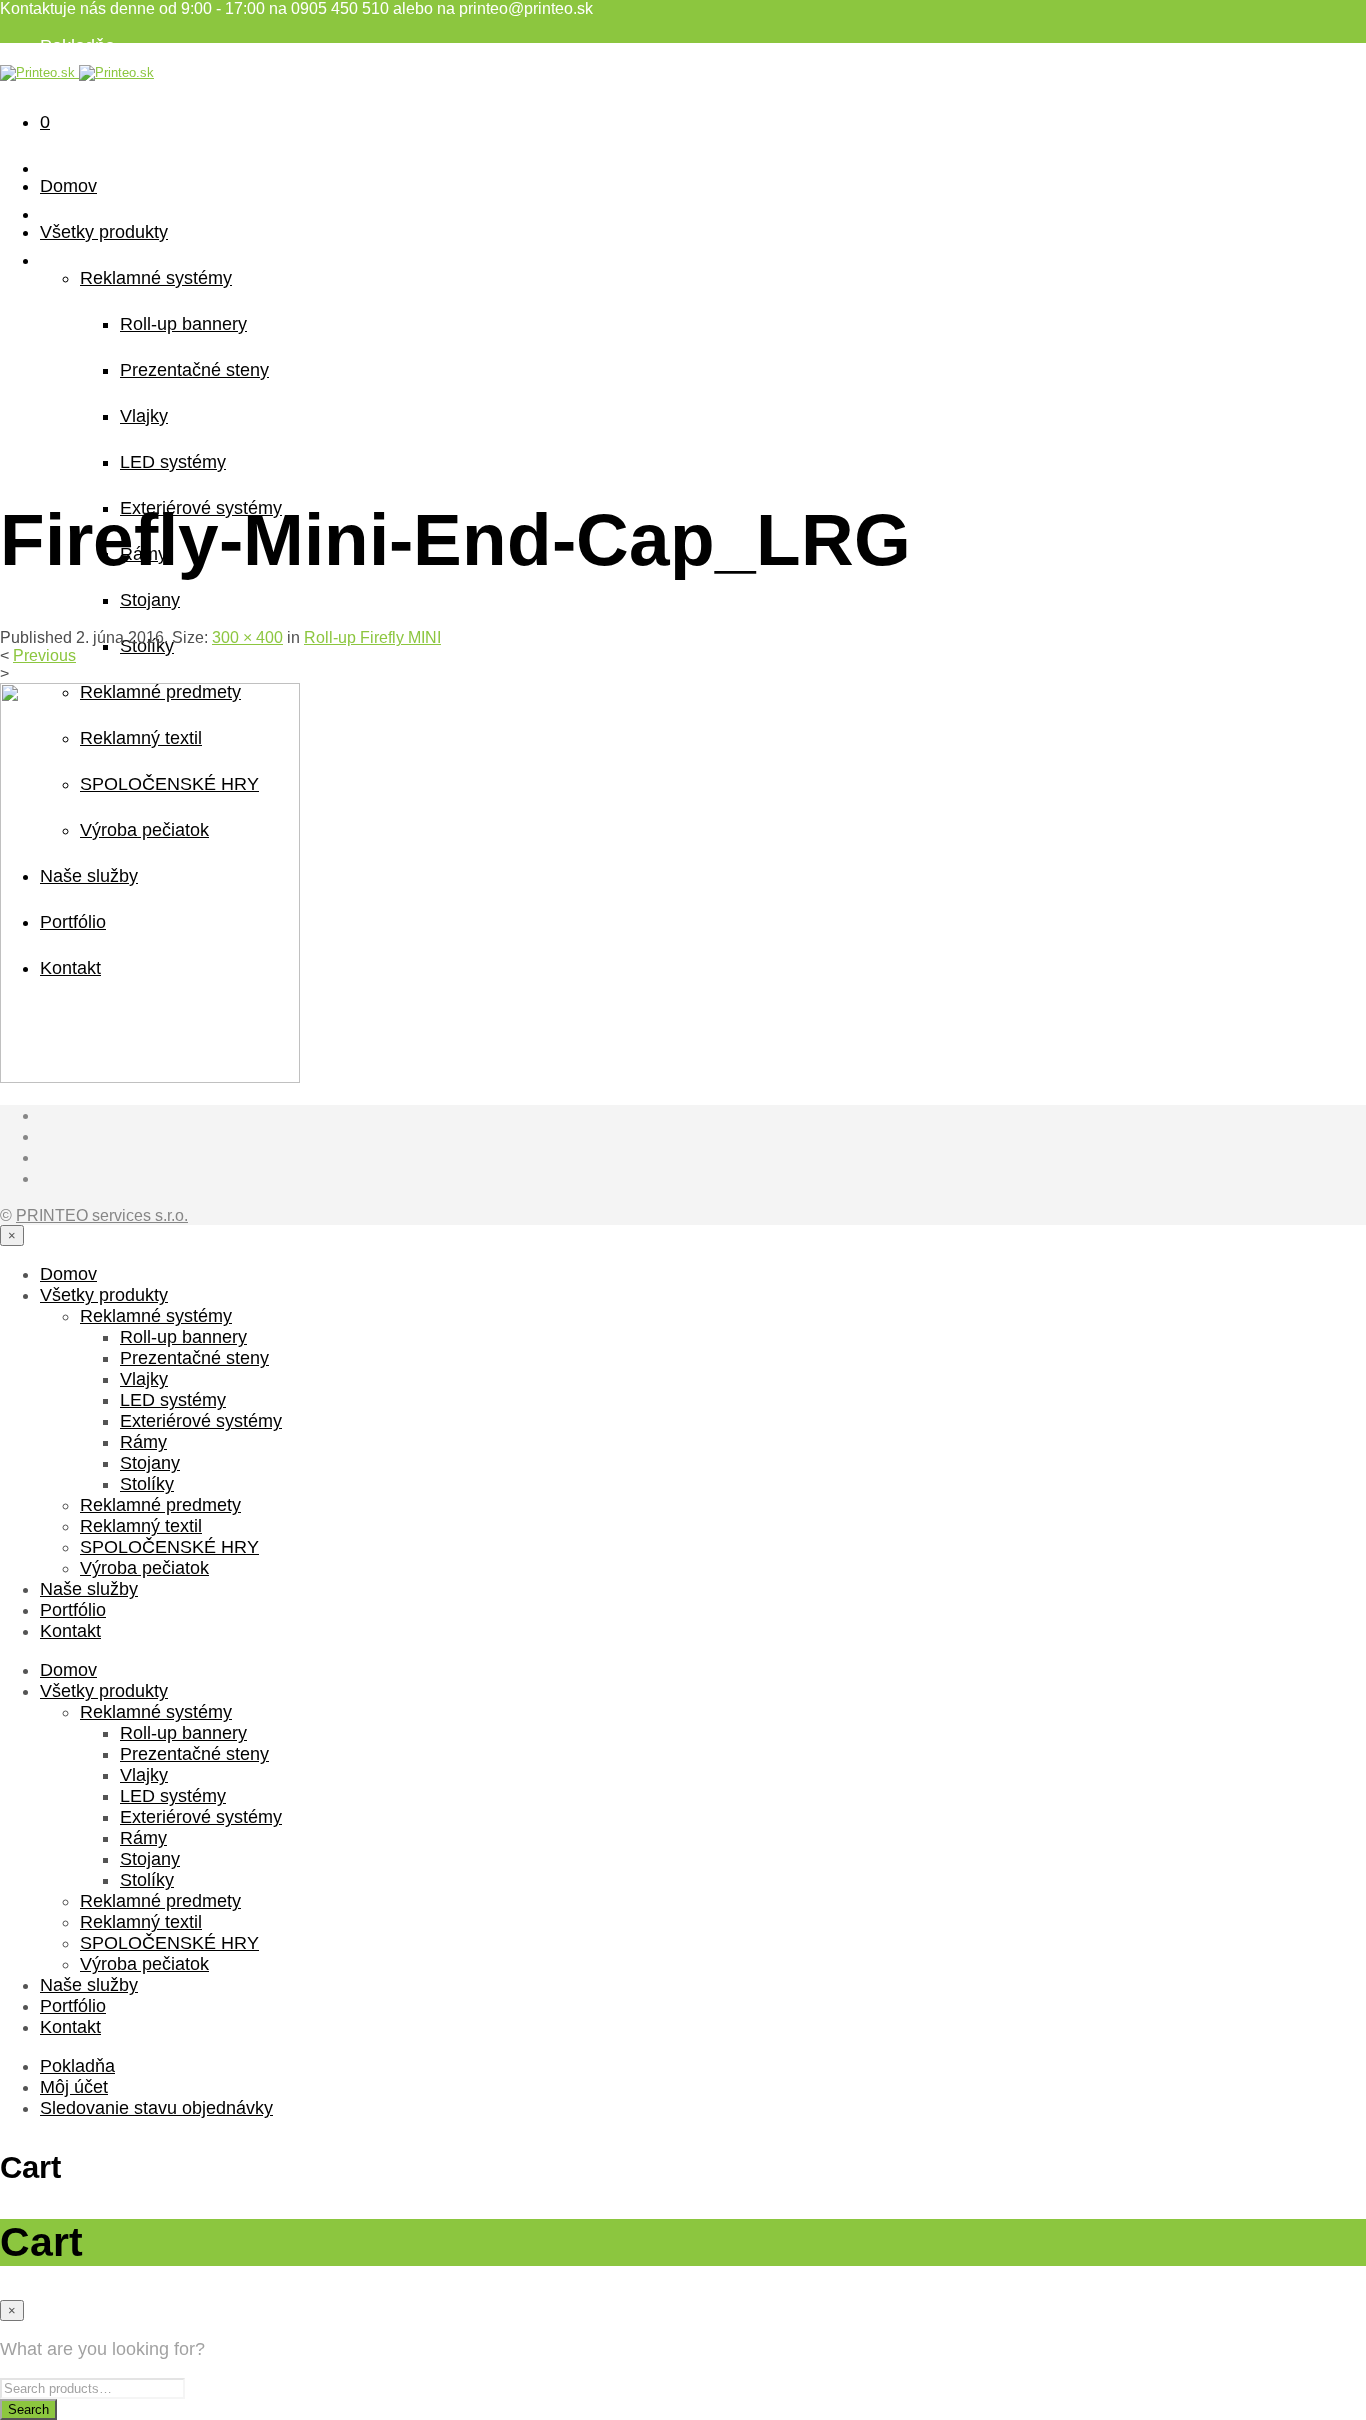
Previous (44, 655)
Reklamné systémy (156, 278)
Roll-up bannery (183, 324)
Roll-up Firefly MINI (372, 637)
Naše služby (89, 1589)
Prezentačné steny (194, 370)
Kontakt (70, 1631)
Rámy (143, 1442)
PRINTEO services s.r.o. (102, 1215)
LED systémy (173, 462)
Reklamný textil (141, 1526)
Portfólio (73, 1610)
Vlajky (144, 416)
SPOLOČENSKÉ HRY (169, 1547)
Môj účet (74, 2087)
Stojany (150, 600)
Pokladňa (77, 46)
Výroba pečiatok (144, 1568)
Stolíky (147, 1484)
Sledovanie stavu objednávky (156, 88)
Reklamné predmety (160, 1505)
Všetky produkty (104, 232)
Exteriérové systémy (201, 1421)
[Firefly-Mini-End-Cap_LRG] (150, 1077)
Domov (68, 186)
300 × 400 (247, 637)
